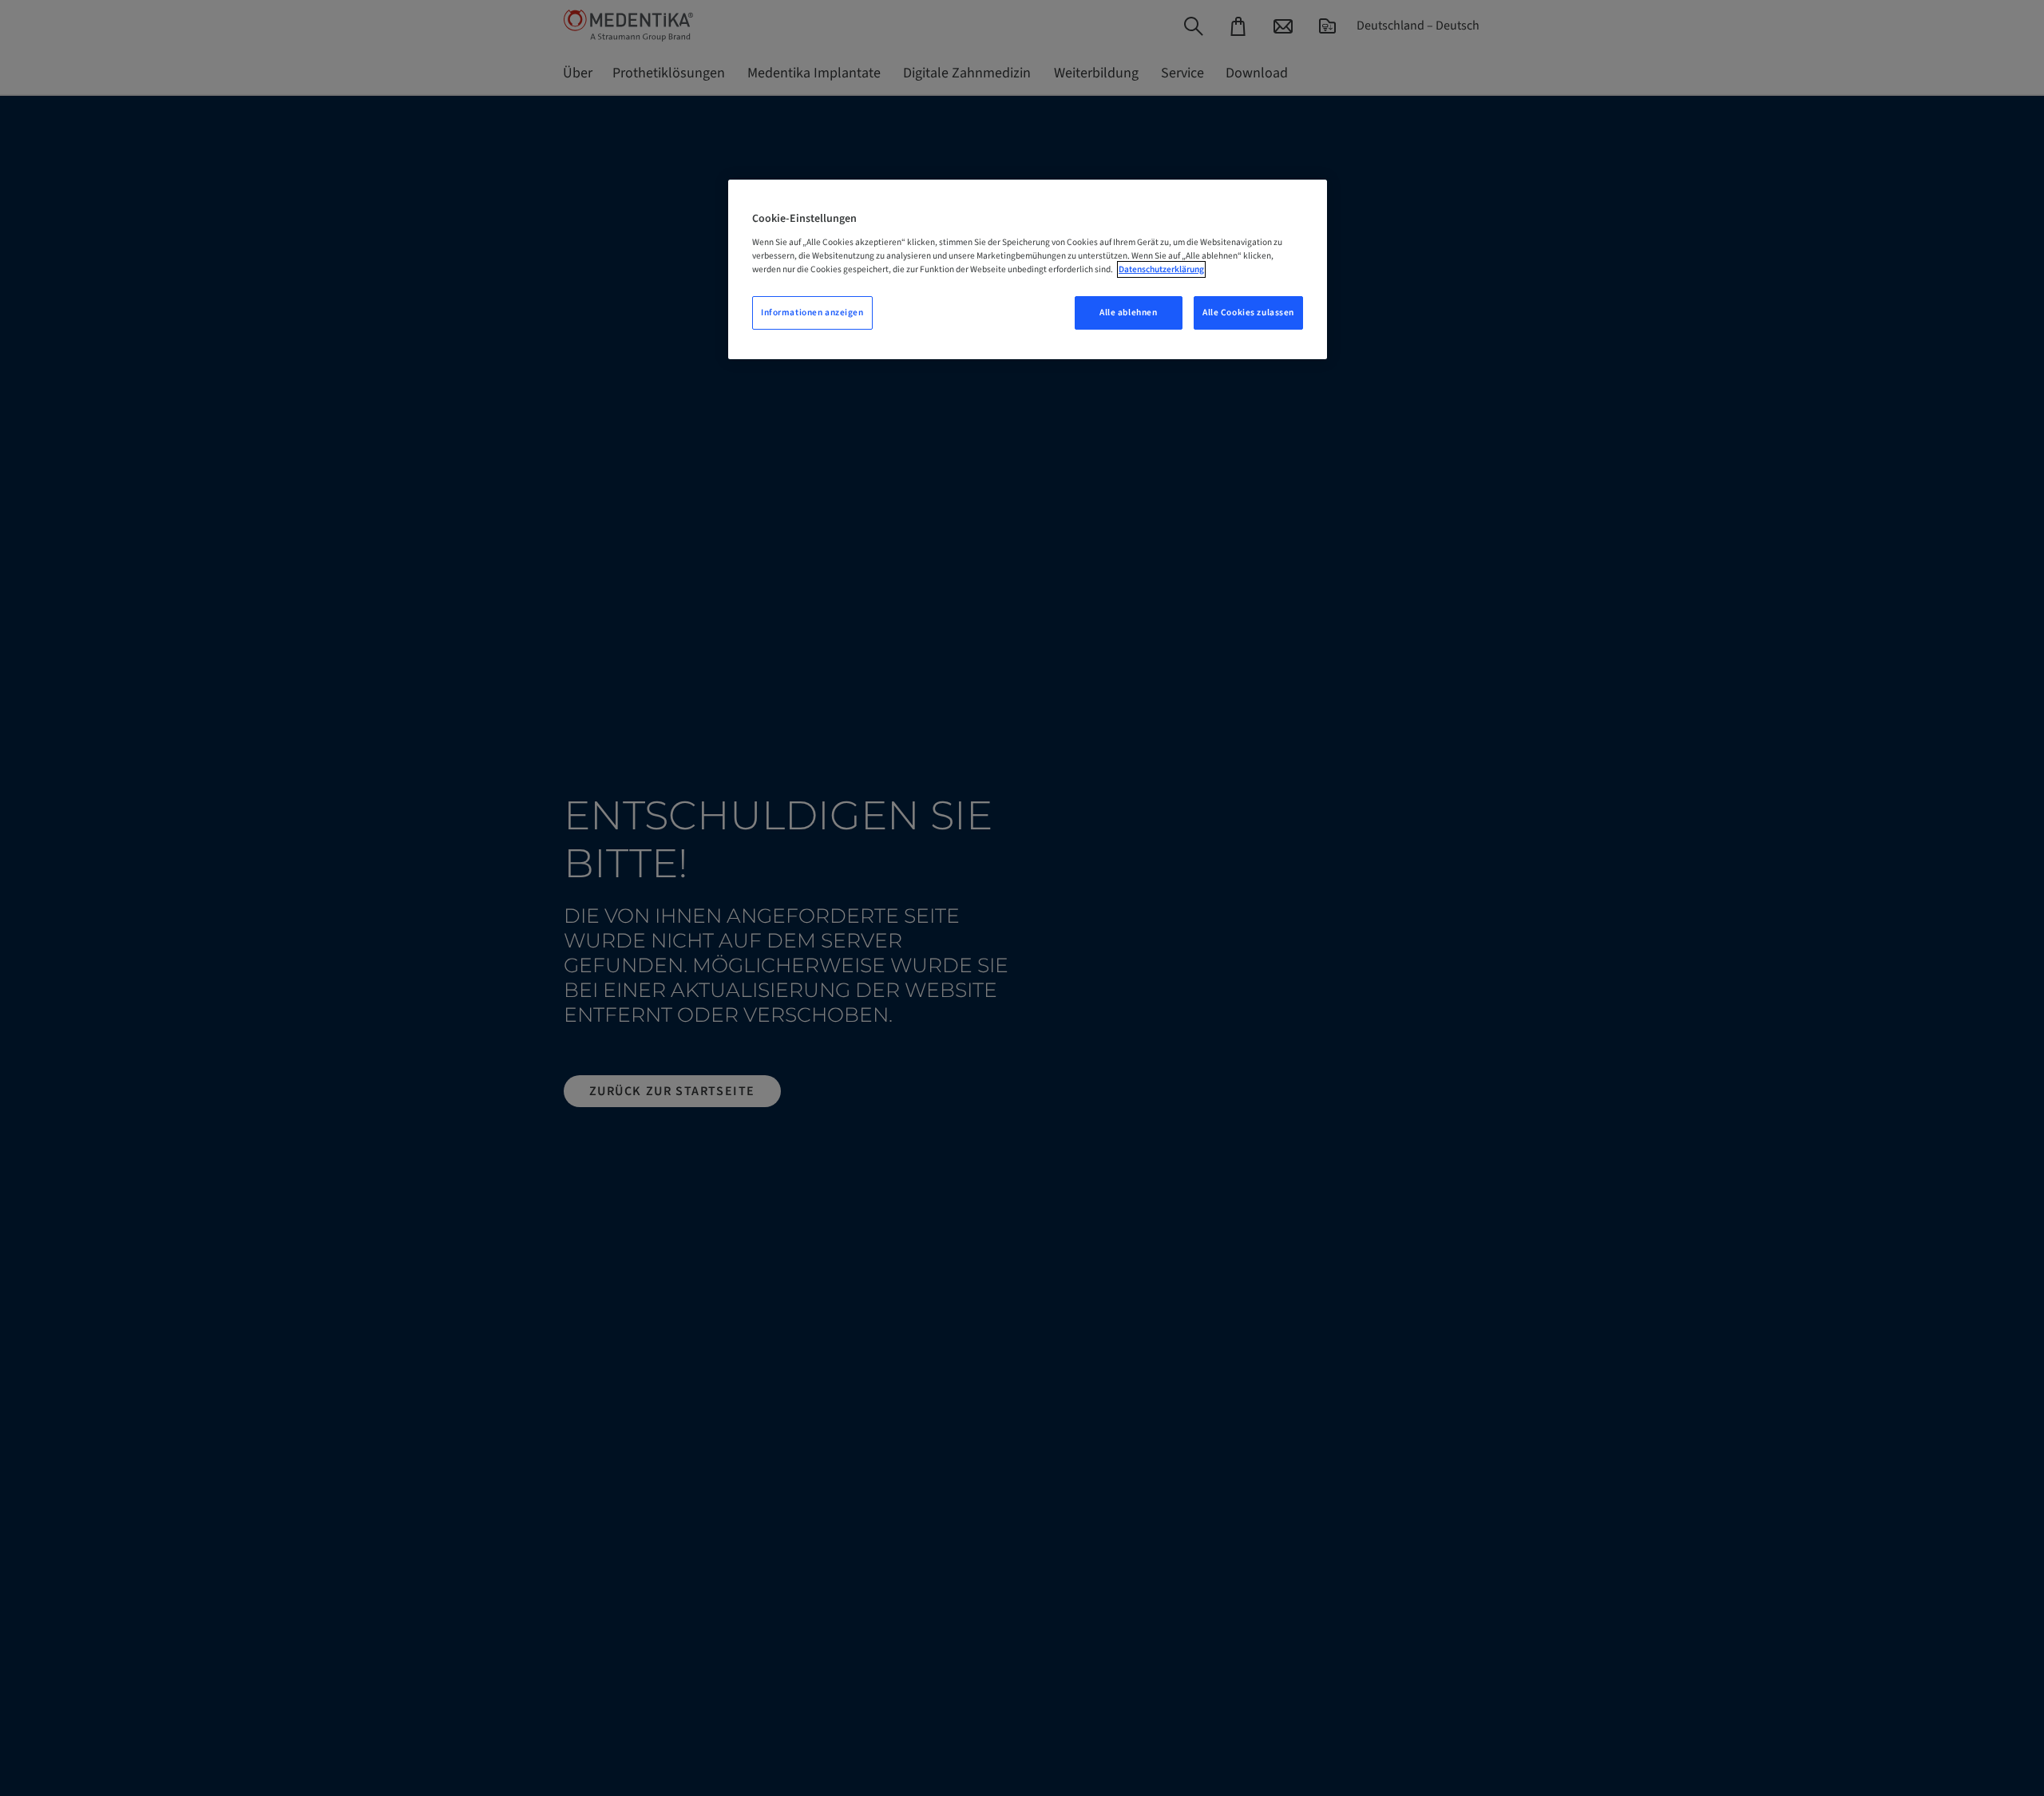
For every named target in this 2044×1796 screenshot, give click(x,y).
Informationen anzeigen (812, 313)
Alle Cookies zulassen (1248, 313)
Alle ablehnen (1128, 313)
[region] (1028, 269)
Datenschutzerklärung (1161, 269)
